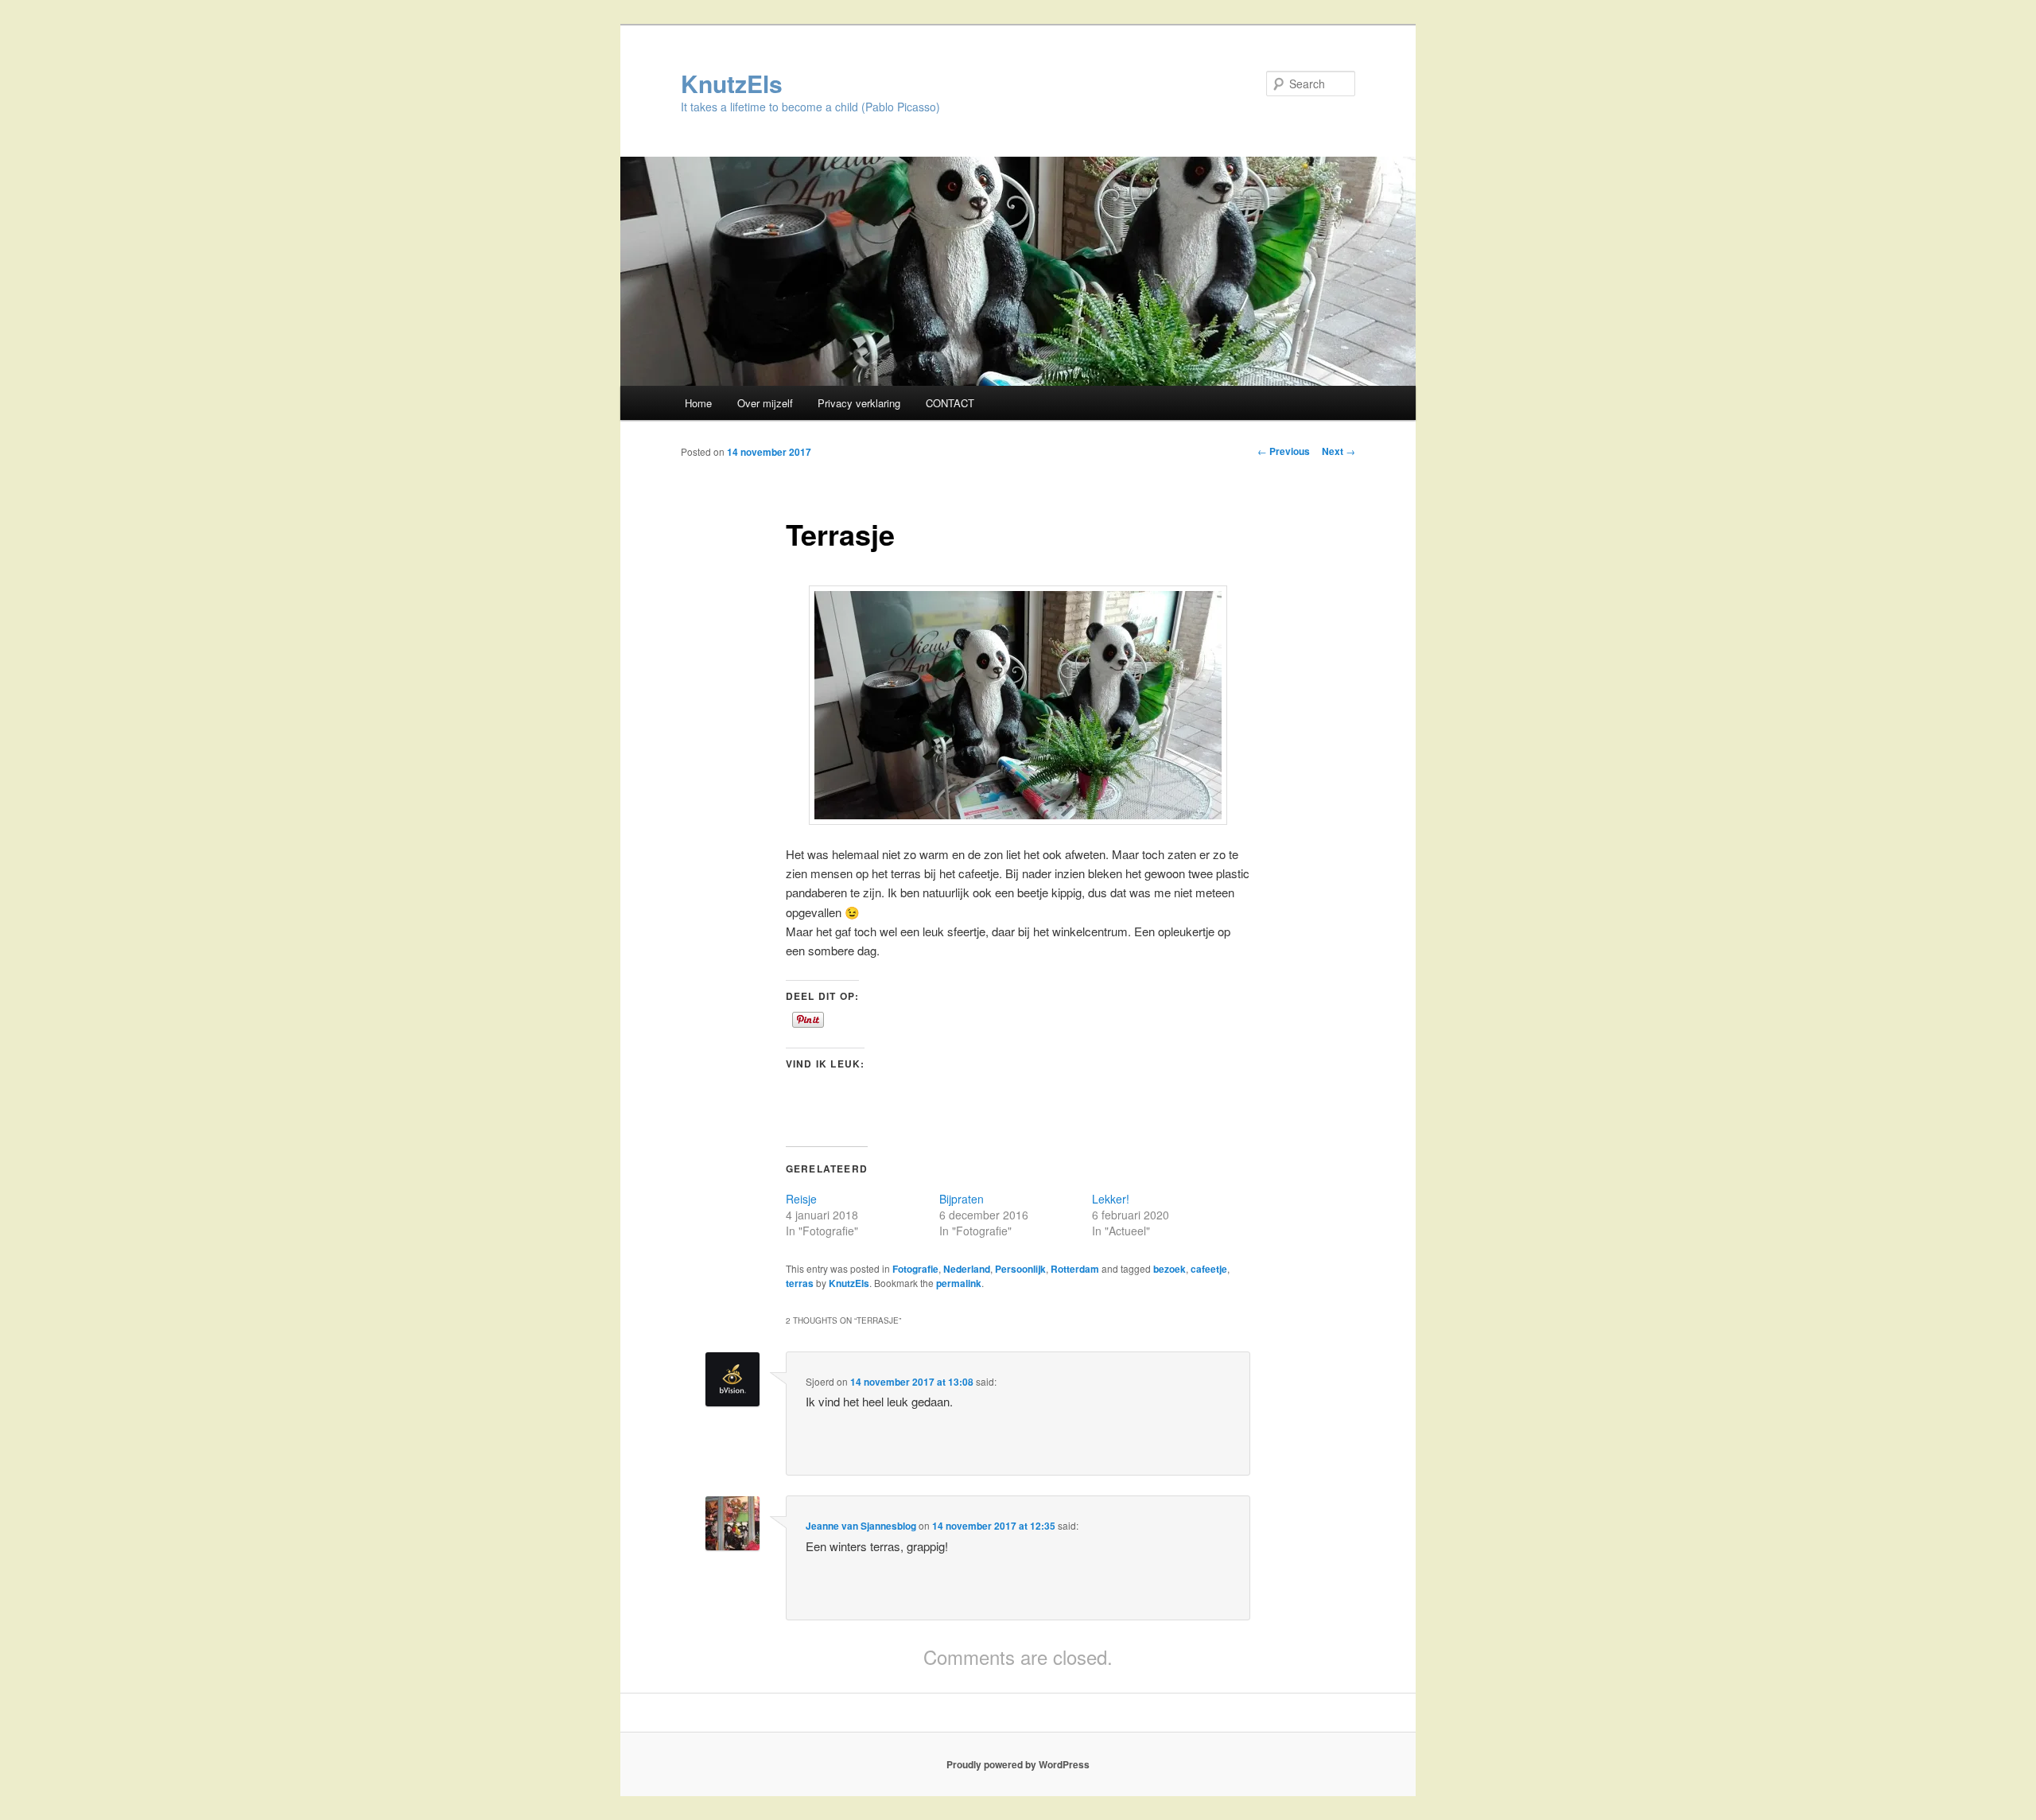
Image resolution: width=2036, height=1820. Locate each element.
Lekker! (1111, 1199)
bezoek (1170, 1269)
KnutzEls (732, 83)
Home (698, 403)
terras (800, 1283)
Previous (1284, 451)
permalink (959, 1283)
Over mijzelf (765, 403)
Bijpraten (962, 1199)
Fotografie (915, 1269)
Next (1339, 451)
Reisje (801, 1199)
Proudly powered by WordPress (1018, 1764)
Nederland (967, 1269)
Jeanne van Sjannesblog (861, 1526)
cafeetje (1209, 1269)
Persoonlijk (1020, 1269)
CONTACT (950, 403)
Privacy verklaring (859, 403)
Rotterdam (1075, 1269)
